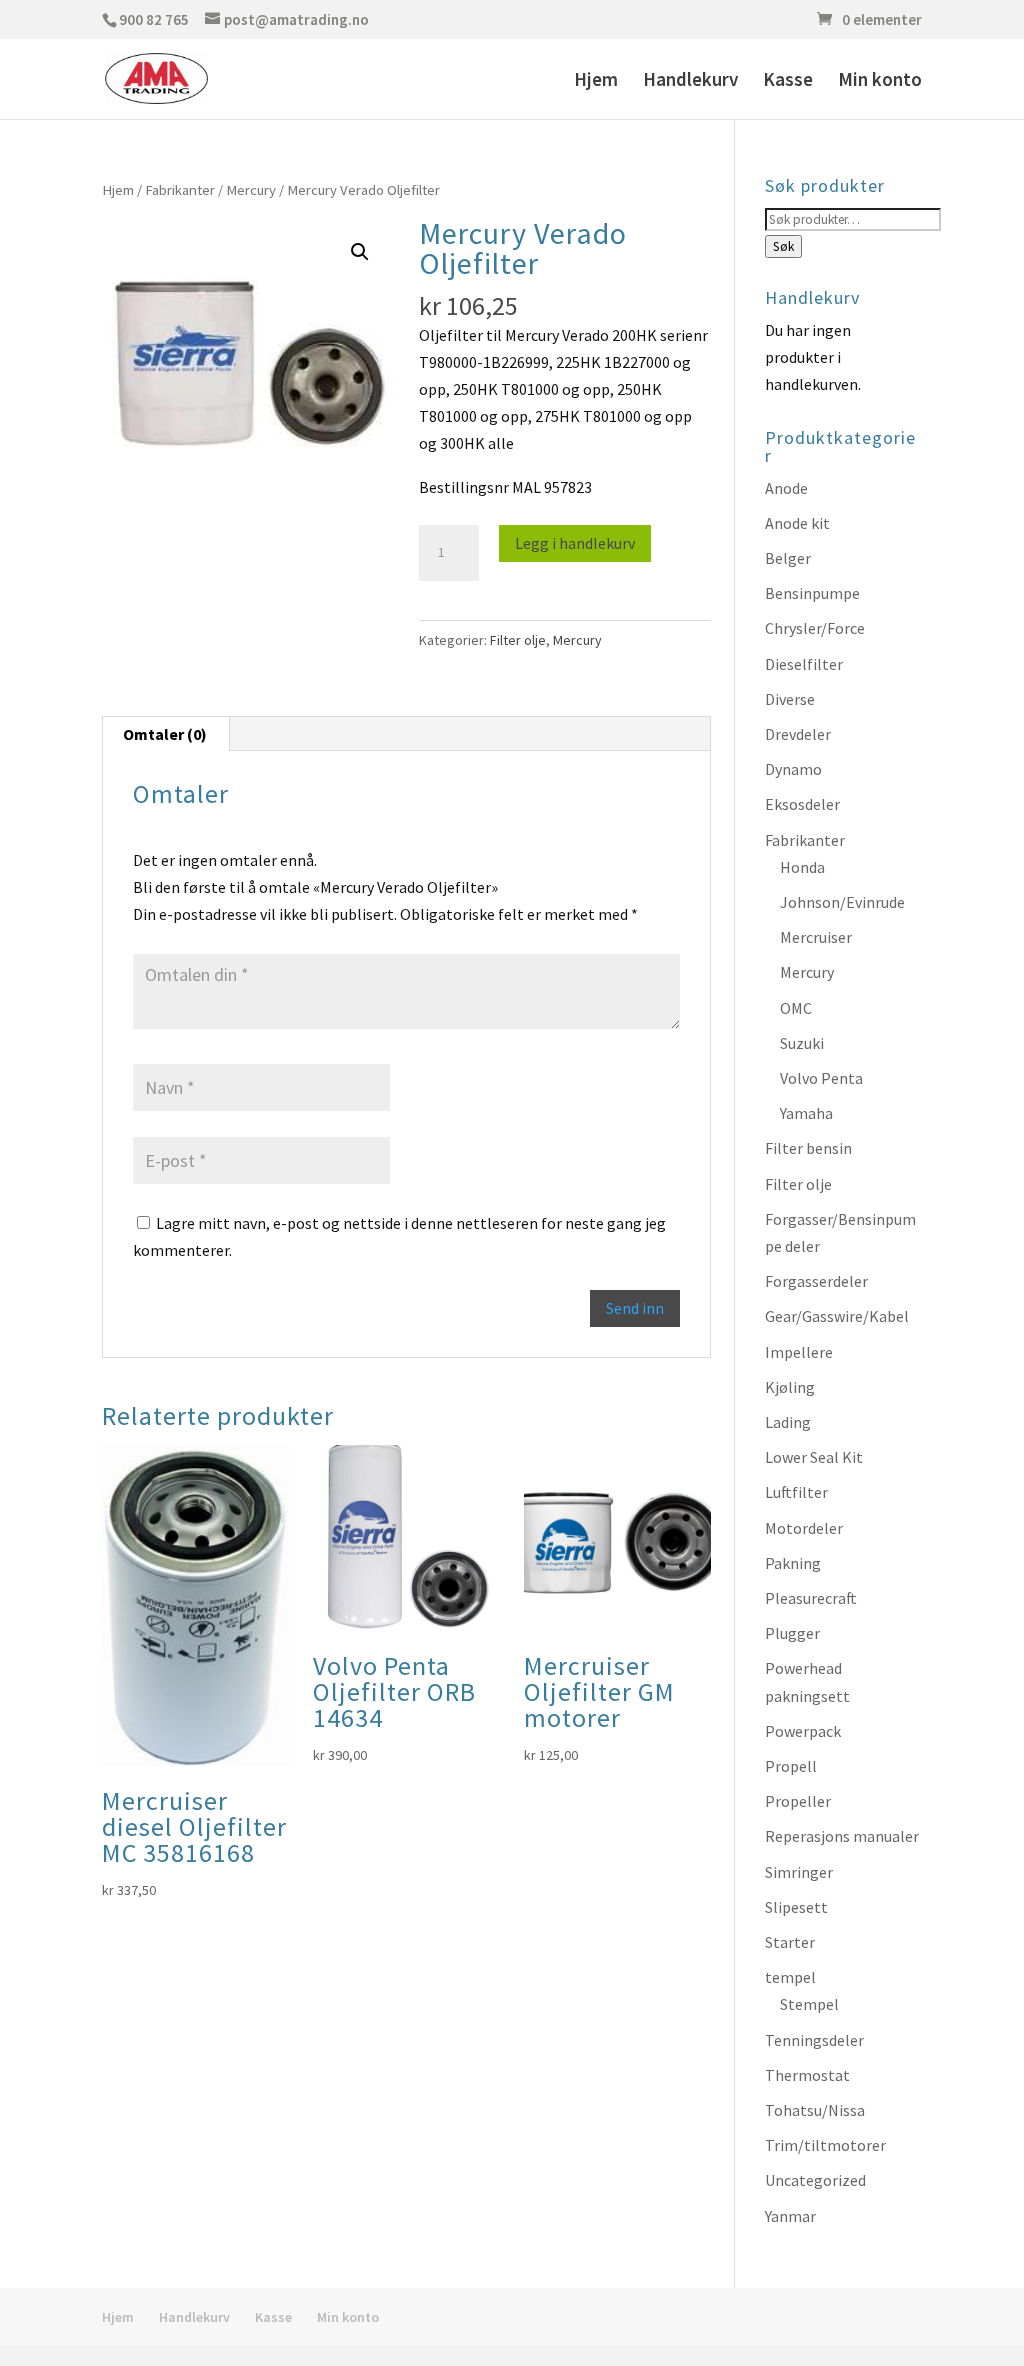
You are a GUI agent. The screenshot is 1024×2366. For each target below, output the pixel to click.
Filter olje (518, 640)
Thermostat (807, 2075)
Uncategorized (815, 2180)
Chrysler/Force (815, 628)
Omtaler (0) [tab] (165, 734)
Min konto (880, 81)
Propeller (798, 1801)
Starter (790, 1942)
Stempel (809, 2004)
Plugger (792, 1633)
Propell (791, 1766)
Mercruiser (816, 937)
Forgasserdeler (816, 1281)
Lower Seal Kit (814, 1457)
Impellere (799, 1352)
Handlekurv (690, 81)
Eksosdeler (802, 804)
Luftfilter (796, 1492)
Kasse (788, 81)
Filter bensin (808, 1148)
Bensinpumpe (812, 593)
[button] (360, 252)
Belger (788, 558)
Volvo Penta (821, 1078)
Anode (786, 488)
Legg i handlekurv (575, 543)
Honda (802, 867)
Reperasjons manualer (842, 1836)
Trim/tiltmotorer (825, 2145)
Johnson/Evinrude (842, 902)
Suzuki (802, 1043)
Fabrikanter (180, 190)
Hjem (596, 81)
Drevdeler (798, 734)
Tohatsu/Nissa (815, 2110)
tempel (790, 1977)
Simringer (799, 1872)
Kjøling (790, 1387)
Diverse (790, 699)
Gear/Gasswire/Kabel (837, 1316)
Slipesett (796, 1907)
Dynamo (793, 769)
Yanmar (790, 2216)
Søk (783, 246)
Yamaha (806, 1113)
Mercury (251, 190)
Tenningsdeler (814, 2040)
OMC (796, 1008)
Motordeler (804, 1528)
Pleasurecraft (811, 1598)
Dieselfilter (804, 664)
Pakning (793, 1563)
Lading (788, 1422)
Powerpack (803, 1731)
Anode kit (797, 523)
